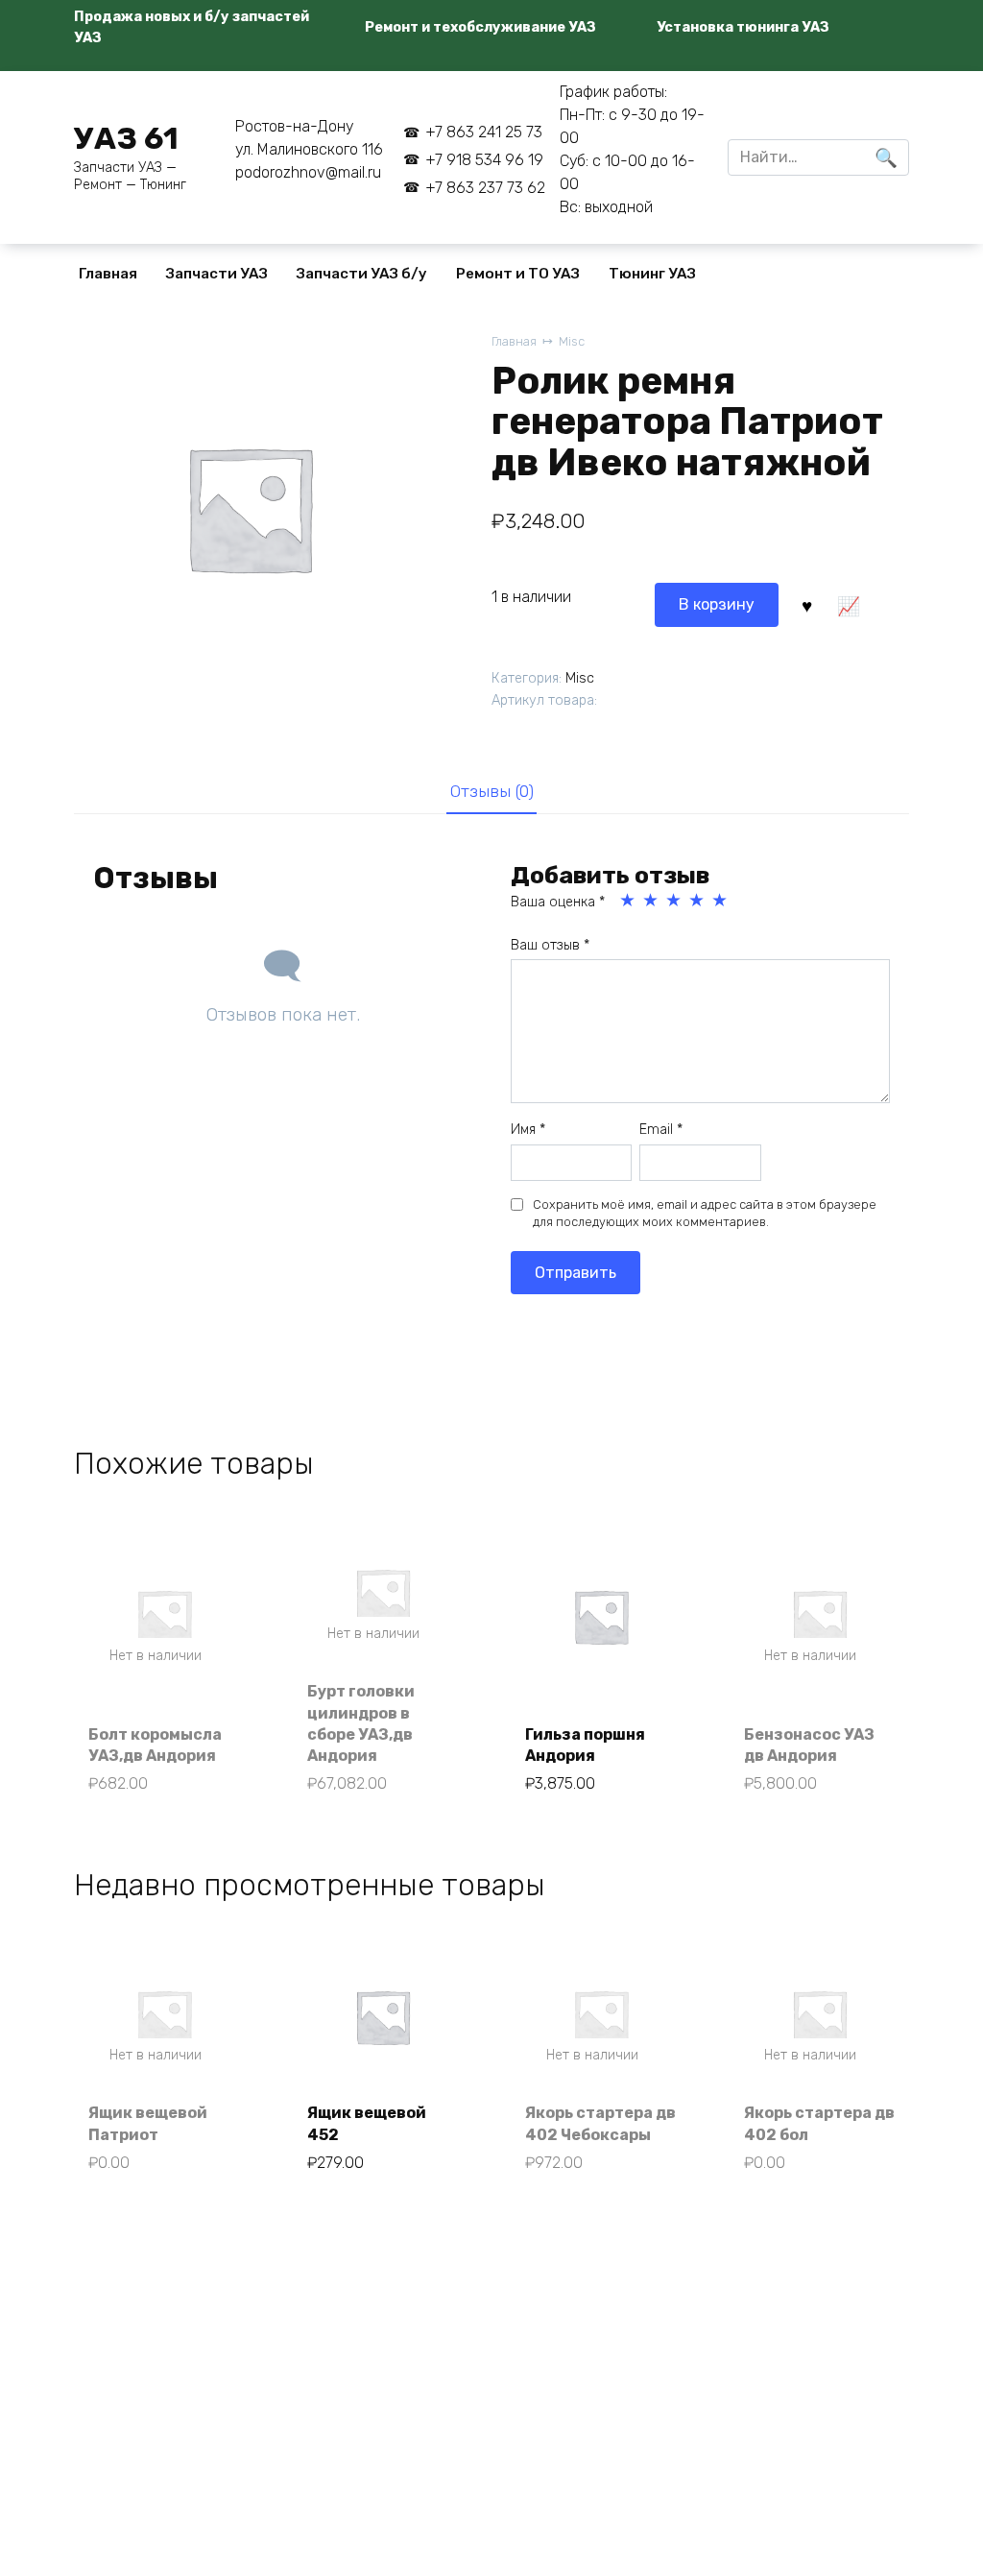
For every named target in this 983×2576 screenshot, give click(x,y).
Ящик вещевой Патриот (148, 2123)
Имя (528, 1130)
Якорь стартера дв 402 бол (819, 2123)
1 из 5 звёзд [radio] (629, 901)
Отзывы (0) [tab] (492, 791)
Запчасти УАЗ (217, 274)
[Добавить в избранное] (806, 605)
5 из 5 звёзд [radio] (721, 901)
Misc (572, 341)
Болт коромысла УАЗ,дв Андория (155, 1745)
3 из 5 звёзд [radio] (675, 901)
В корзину (717, 604)
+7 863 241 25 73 (483, 132)
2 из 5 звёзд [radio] (652, 901)
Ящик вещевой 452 (367, 2123)
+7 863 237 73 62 (485, 188)
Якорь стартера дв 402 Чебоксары (600, 2123)
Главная (108, 274)
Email (661, 1130)
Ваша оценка (558, 902)
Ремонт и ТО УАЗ (518, 274)
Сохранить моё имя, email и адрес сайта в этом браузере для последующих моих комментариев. (705, 1213)
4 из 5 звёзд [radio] (698, 901)
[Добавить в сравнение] (849, 605)
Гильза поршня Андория (585, 1745)
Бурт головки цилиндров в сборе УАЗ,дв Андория (361, 1723)
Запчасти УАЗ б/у (362, 274)
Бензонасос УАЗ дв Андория (809, 1745)
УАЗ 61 (126, 138)
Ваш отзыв (550, 945)
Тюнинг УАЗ (652, 274)
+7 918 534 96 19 (484, 160)
